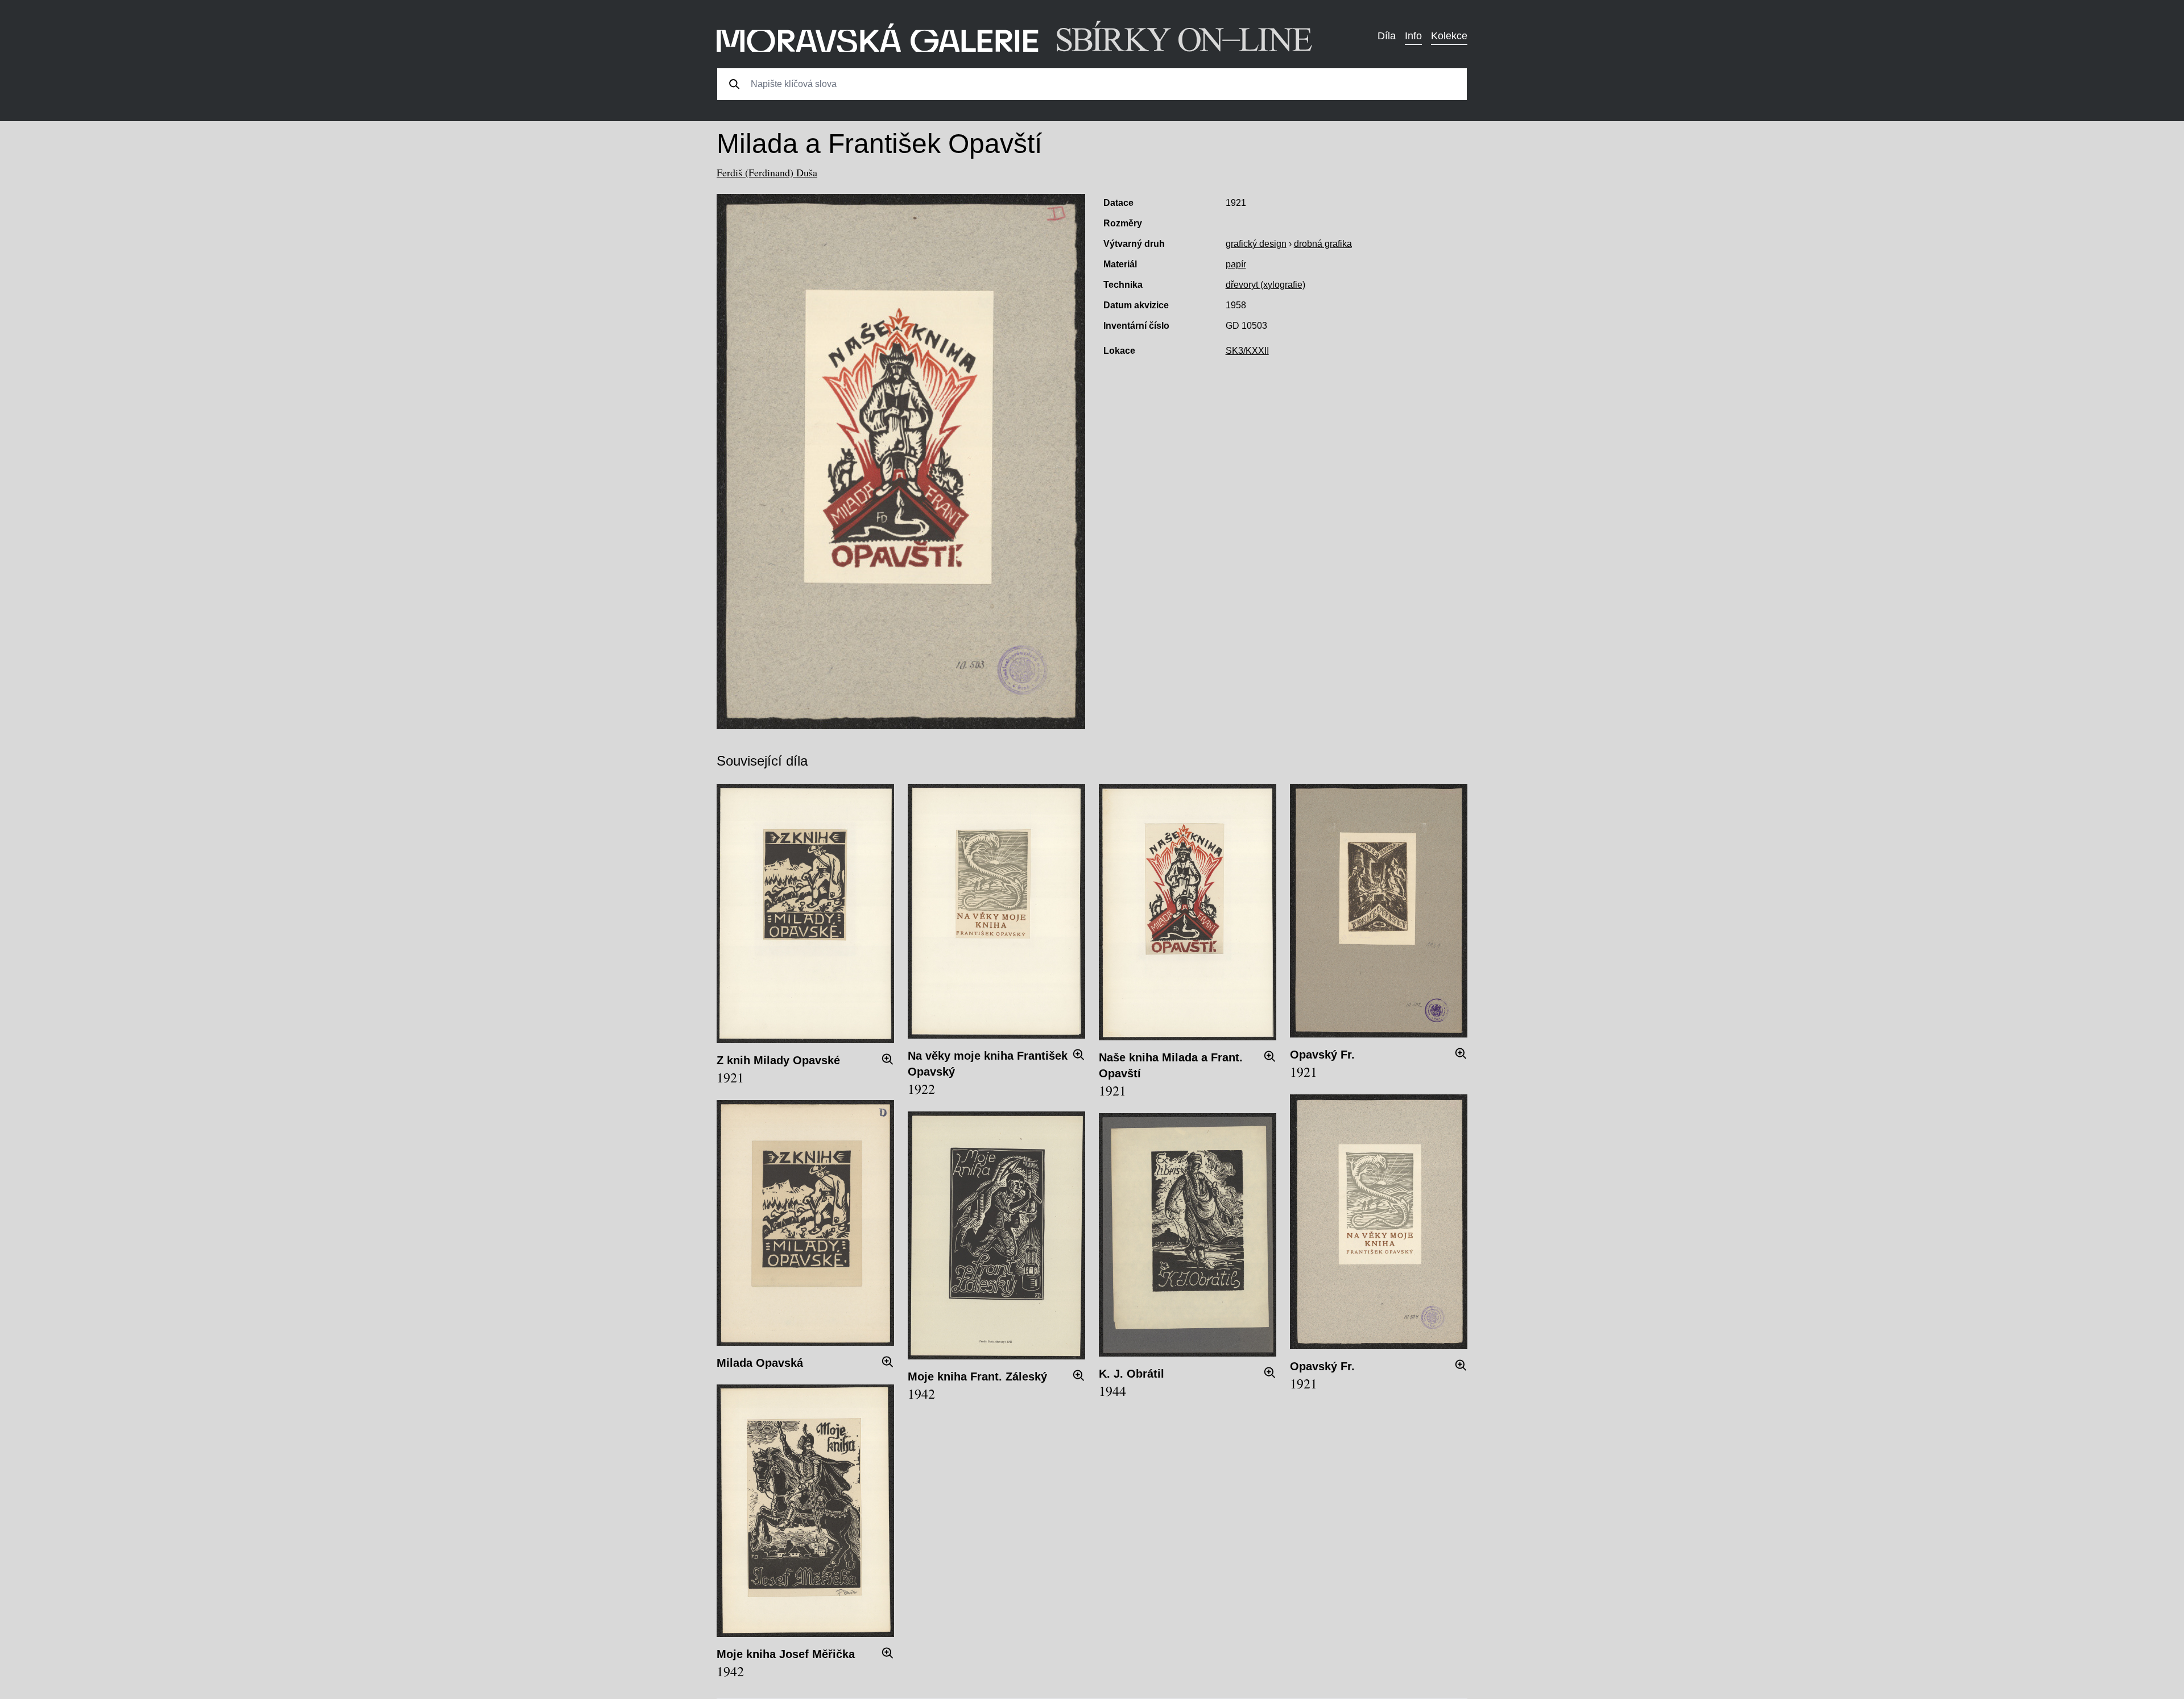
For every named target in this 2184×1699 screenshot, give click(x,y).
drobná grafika (1323, 244)
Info (1413, 36)
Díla (1387, 36)
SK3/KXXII (1247, 351)
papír (1236, 264)
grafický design (1256, 244)
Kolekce (1449, 36)
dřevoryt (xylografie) (1265, 285)
